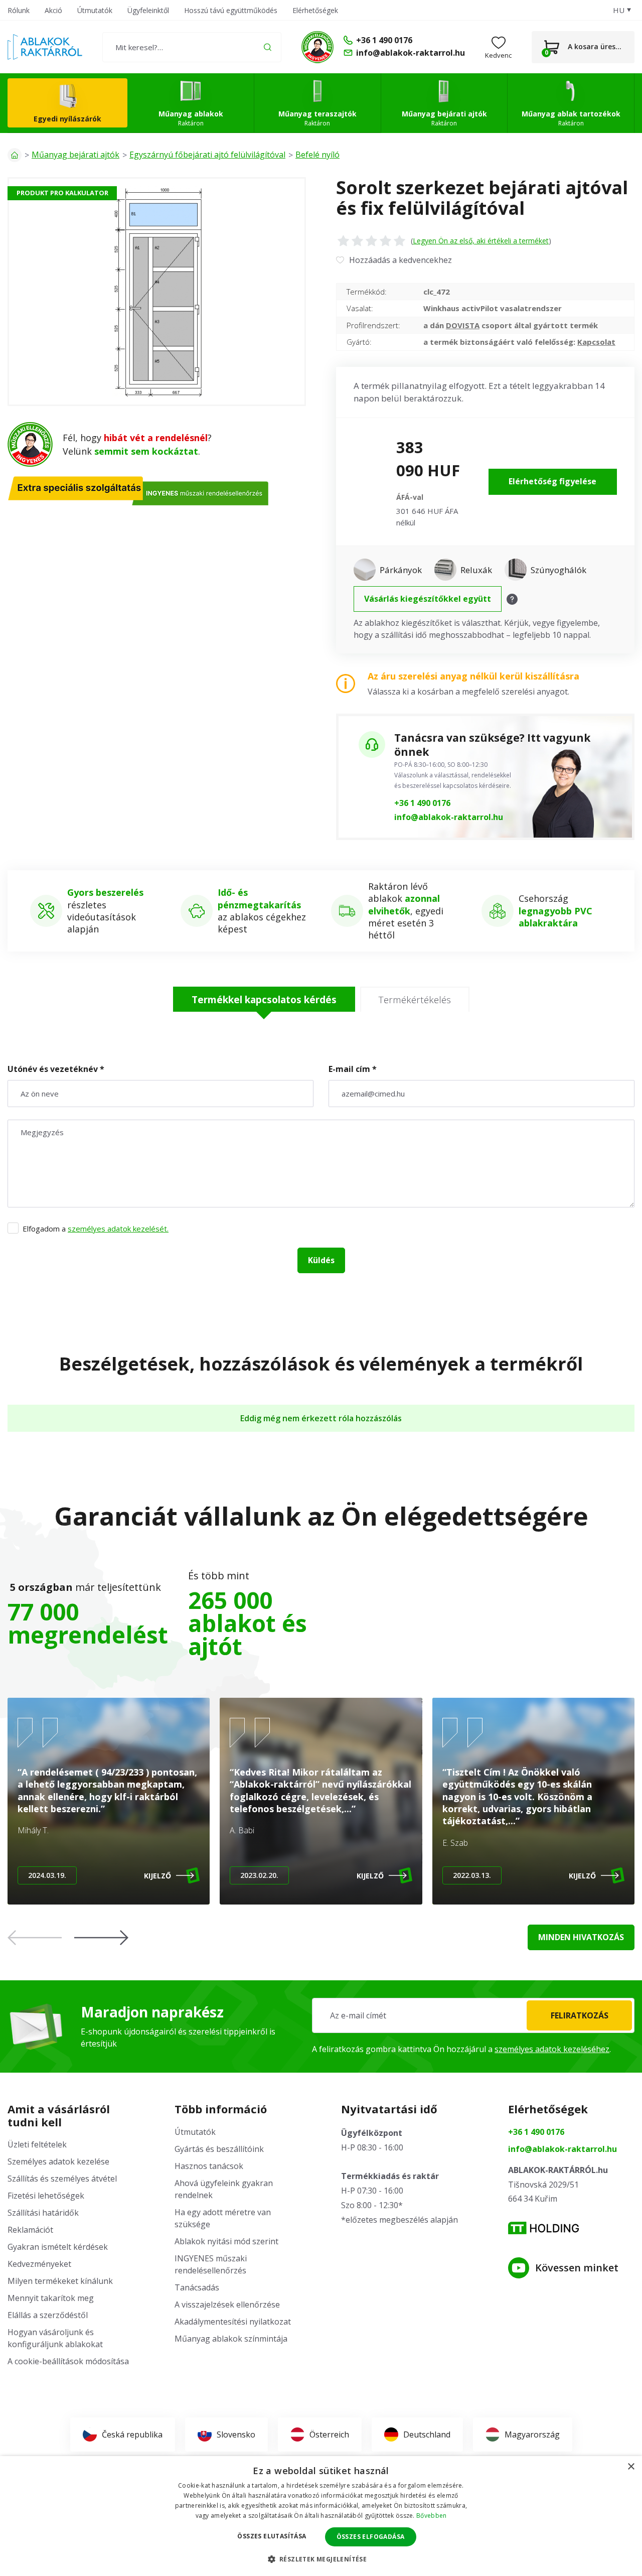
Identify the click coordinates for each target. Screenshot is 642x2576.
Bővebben (431, 2516)
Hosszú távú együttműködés (231, 10)
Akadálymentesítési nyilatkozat (233, 2322)
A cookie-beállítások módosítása (68, 2361)
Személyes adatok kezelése (58, 2161)
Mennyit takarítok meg (51, 2298)
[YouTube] (519, 2268)
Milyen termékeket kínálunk (60, 2281)
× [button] (631, 2467)
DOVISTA (463, 325)
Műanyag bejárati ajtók (75, 155)
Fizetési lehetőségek (46, 2196)
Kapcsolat (596, 342)
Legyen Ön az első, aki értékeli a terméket (481, 241)
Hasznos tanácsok (209, 2166)
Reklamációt (30, 2230)
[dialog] (321, 2516)
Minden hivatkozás (581, 1937)
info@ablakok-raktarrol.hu (449, 817)
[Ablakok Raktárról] (45, 47)
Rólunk (19, 10)
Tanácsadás (197, 2287)
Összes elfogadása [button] (371, 2537)
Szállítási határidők (43, 2213)
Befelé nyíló (317, 155)
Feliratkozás (580, 2015)
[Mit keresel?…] (192, 47)
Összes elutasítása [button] (272, 2536)
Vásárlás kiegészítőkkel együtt (428, 599)
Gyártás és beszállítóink (219, 2149)
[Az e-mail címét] (473, 2015)
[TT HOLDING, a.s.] (543, 2228)
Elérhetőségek (315, 10)
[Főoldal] (15, 155)
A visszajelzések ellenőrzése (227, 2304)
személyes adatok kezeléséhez (552, 2049)
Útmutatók (95, 10)
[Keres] (268, 47)
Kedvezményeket (39, 2264)
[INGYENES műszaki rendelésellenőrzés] (317, 47)
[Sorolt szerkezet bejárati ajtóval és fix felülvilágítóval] (157, 292)
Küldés (321, 1260)
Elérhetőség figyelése (552, 481)
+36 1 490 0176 (422, 803)
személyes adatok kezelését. (118, 1229)
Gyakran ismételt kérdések (58, 2247)
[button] (101, 1938)
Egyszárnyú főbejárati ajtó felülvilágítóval (207, 155)
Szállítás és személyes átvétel (62, 2179)
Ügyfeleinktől (148, 10)
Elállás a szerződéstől (48, 2315)
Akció (53, 10)
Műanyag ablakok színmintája (231, 2339)
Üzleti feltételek (37, 2144)
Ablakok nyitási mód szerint (226, 2241)
